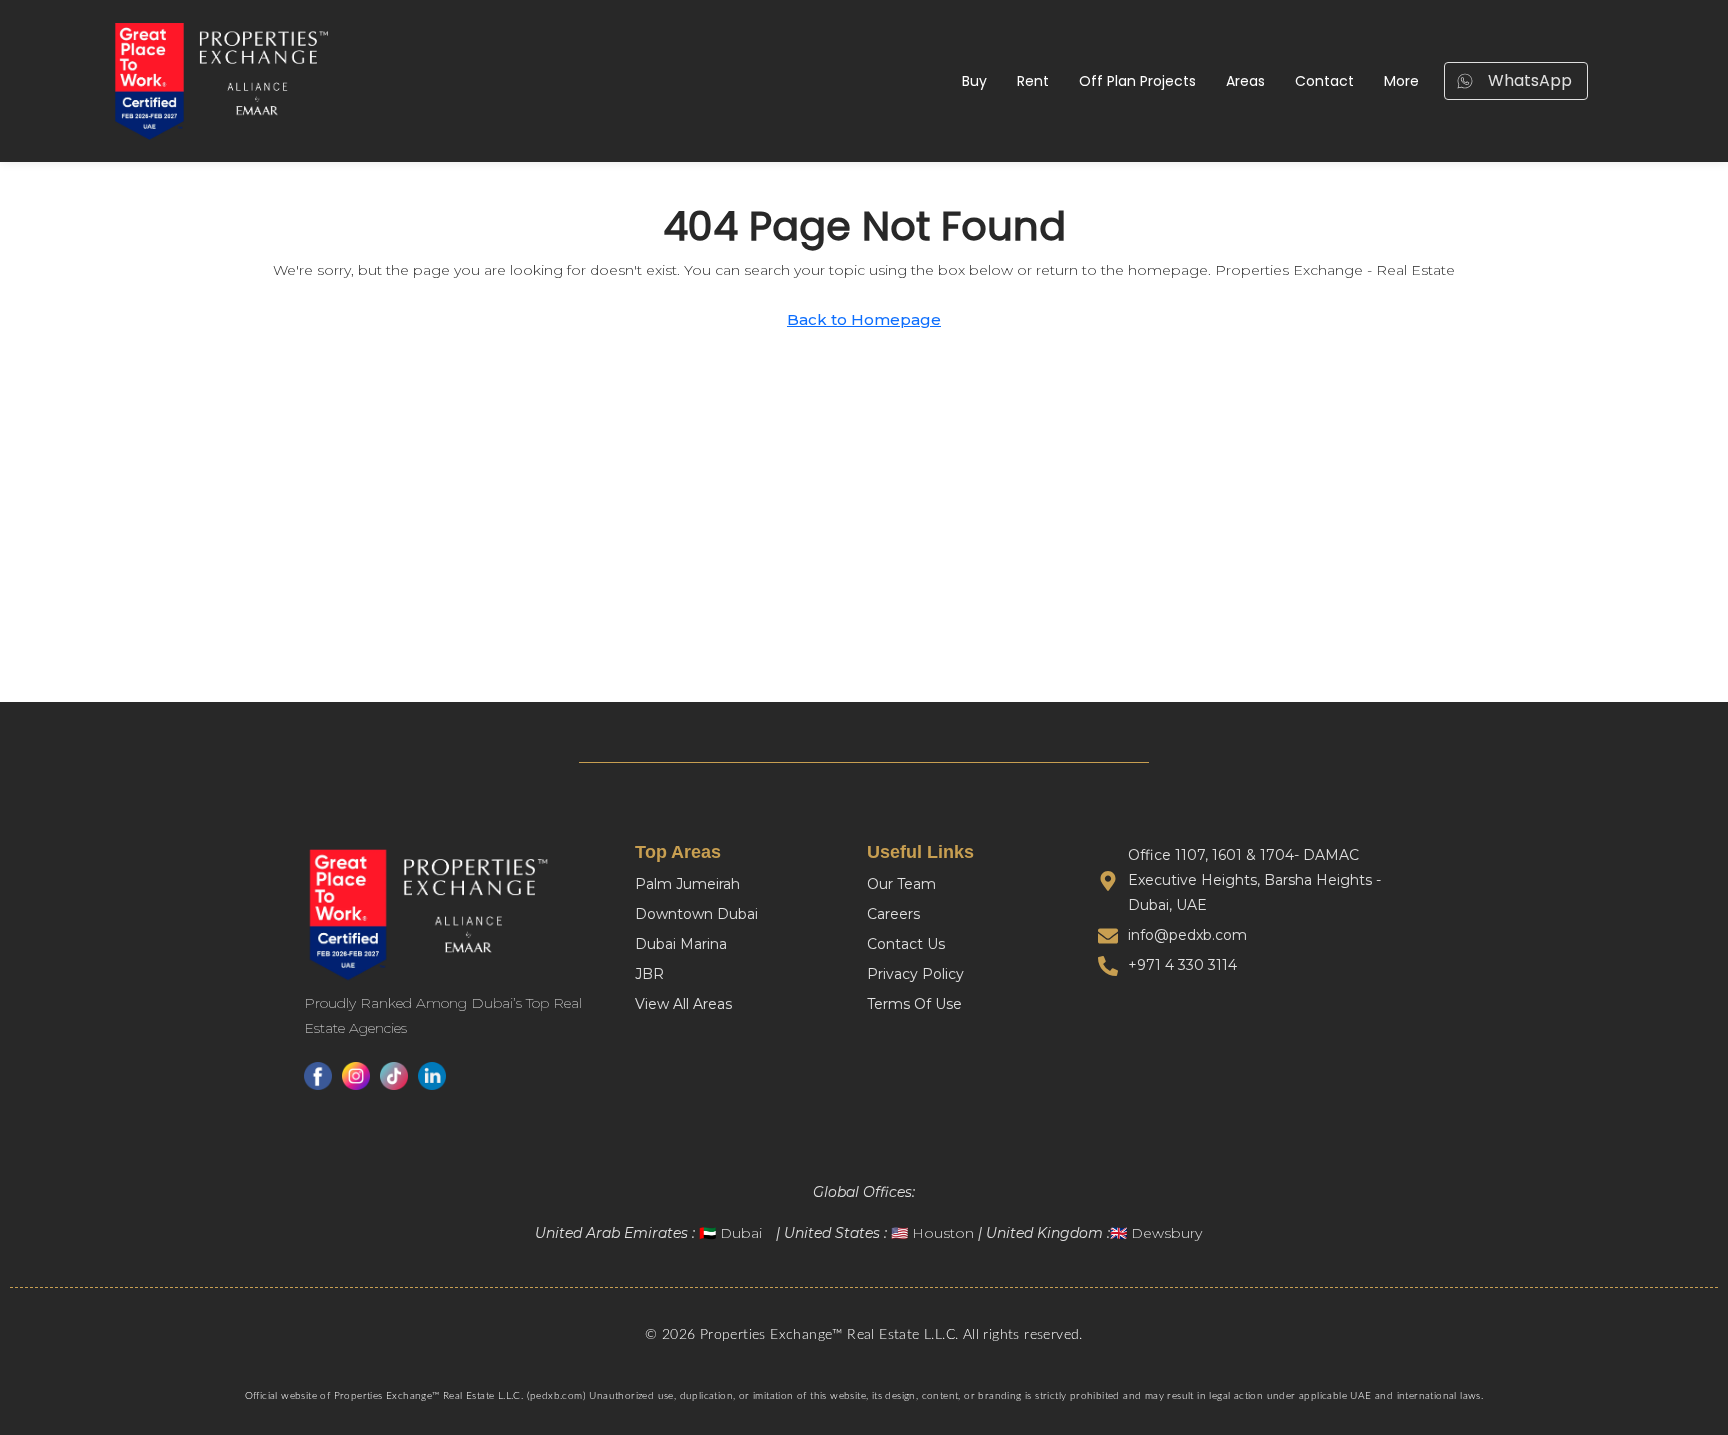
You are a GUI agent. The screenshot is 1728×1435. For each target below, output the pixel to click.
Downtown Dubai (696, 914)
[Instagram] (356, 1076)
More (1401, 81)
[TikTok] (394, 1076)
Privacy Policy (915, 974)
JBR (649, 974)
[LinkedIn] (432, 1076)
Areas (1245, 81)
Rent (1033, 81)
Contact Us (906, 944)
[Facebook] (318, 1076)
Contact (1324, 81)
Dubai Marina (681, 944)
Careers (893, 914)
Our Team (901, 884)
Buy (974, 81)
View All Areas (683, 1004)
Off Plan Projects (1137, 81)
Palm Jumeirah (687, 884)
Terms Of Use (914, 1004)
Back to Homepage (864, 319)
